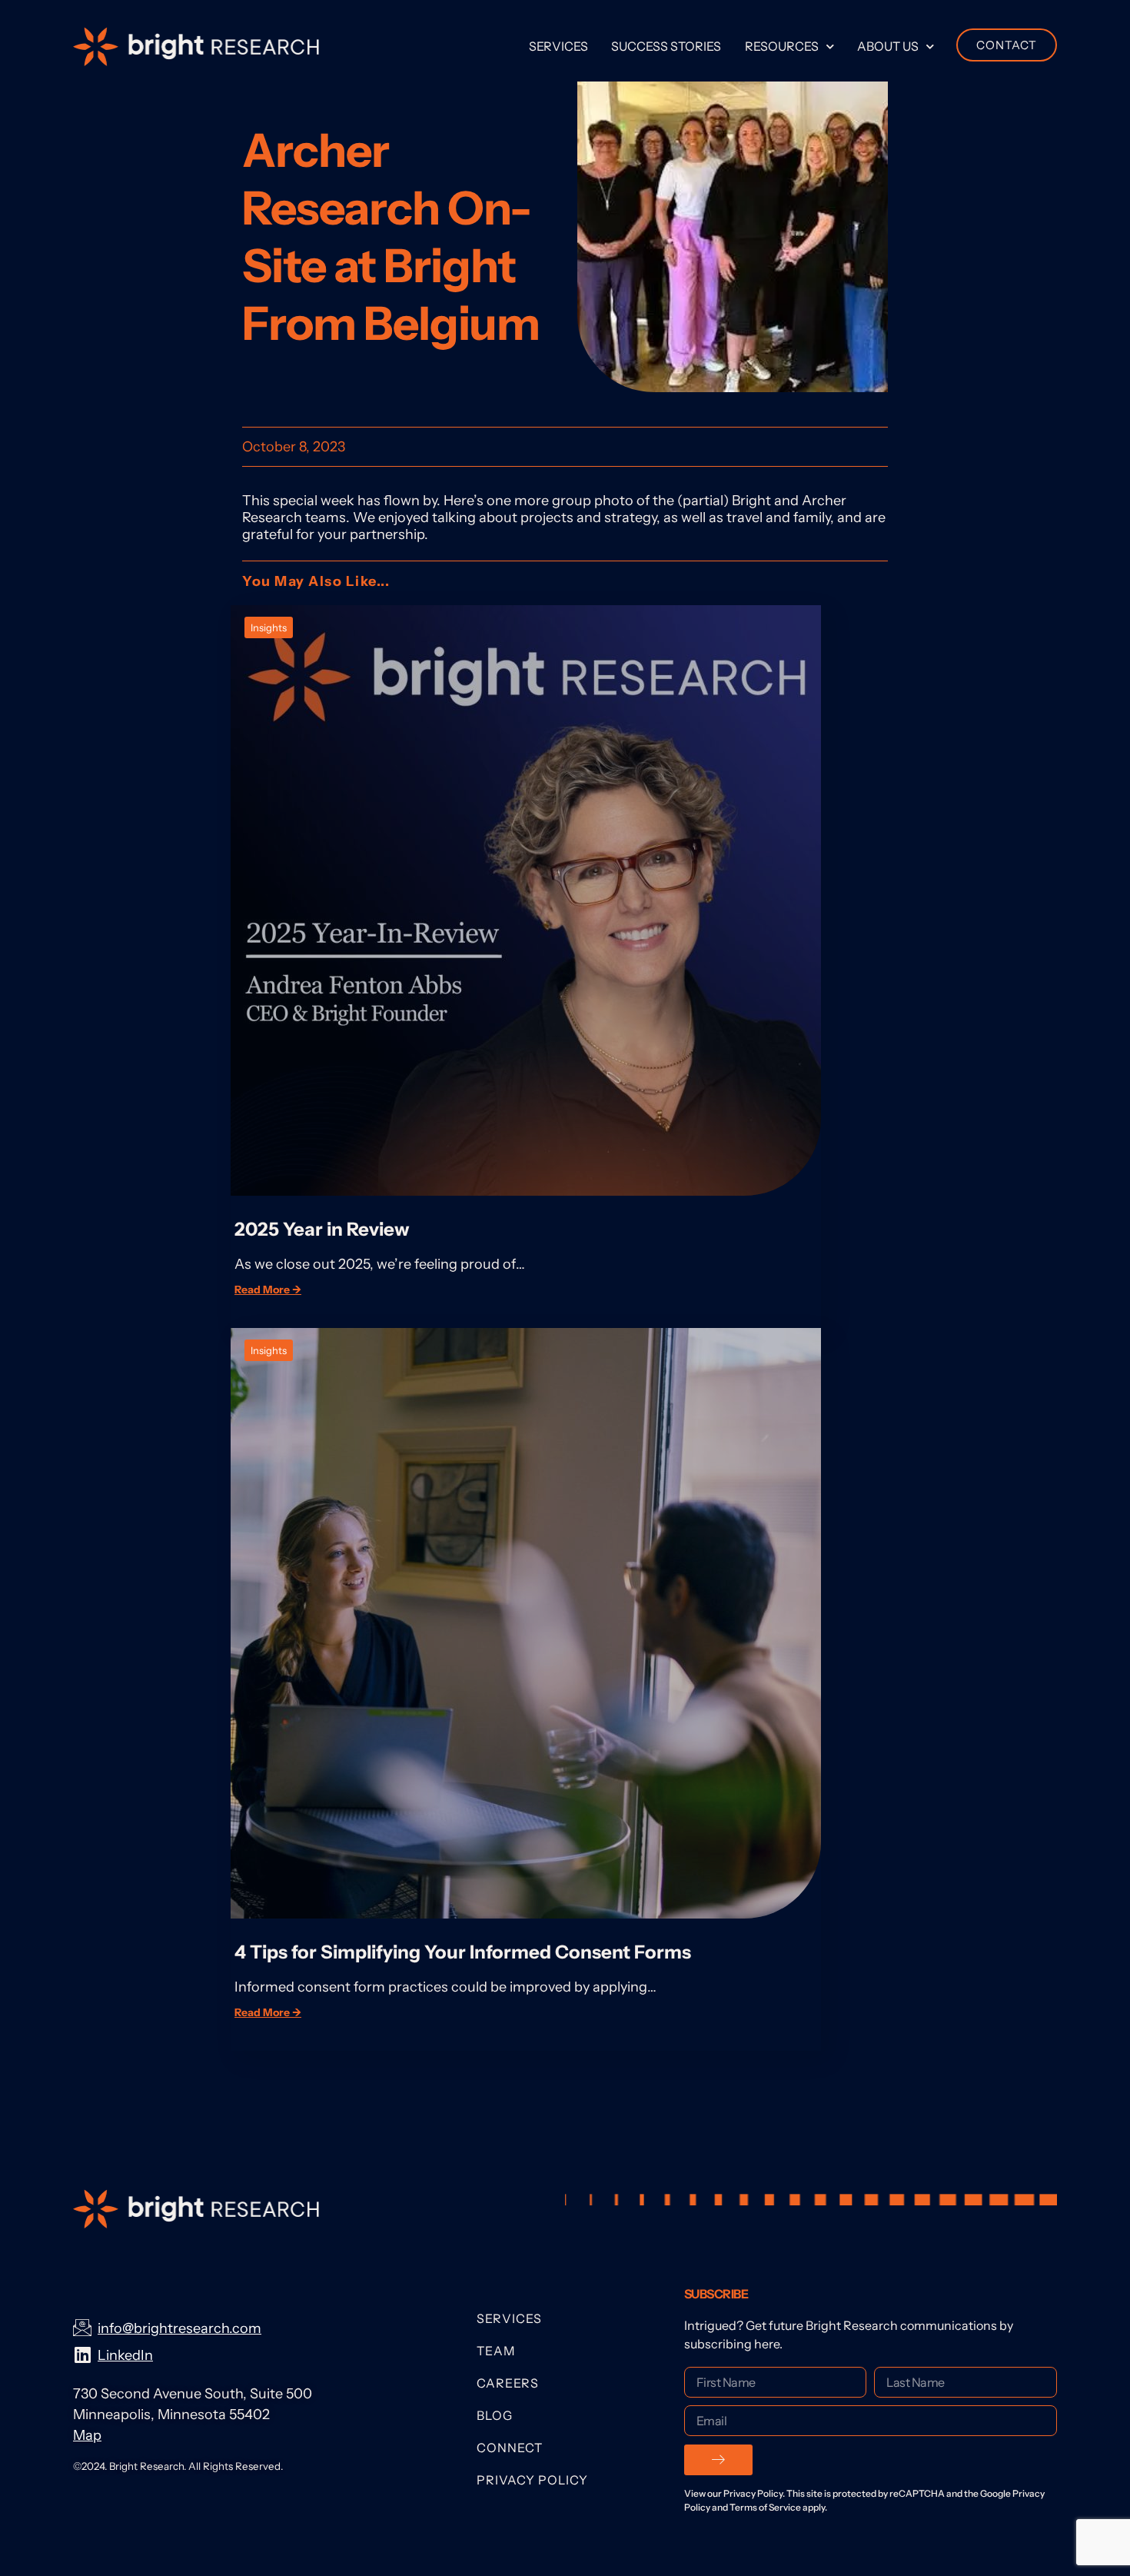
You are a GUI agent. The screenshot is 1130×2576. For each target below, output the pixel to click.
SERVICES (509, 2318)
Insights (269, 627)
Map (87, 2435)
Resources (782, 46)
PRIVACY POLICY (532, 2480)
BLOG (495, 2415)
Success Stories (666, 46)
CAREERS (508, 2383)
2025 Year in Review (322, 1229)
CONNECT (510, 2448)
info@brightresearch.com (179, 2328)
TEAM (496, 2351)
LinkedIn (125, 2355)
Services (558, 46)
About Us (888, 46)
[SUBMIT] (718, 2460)
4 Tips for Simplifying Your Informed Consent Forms (465, 1952)
